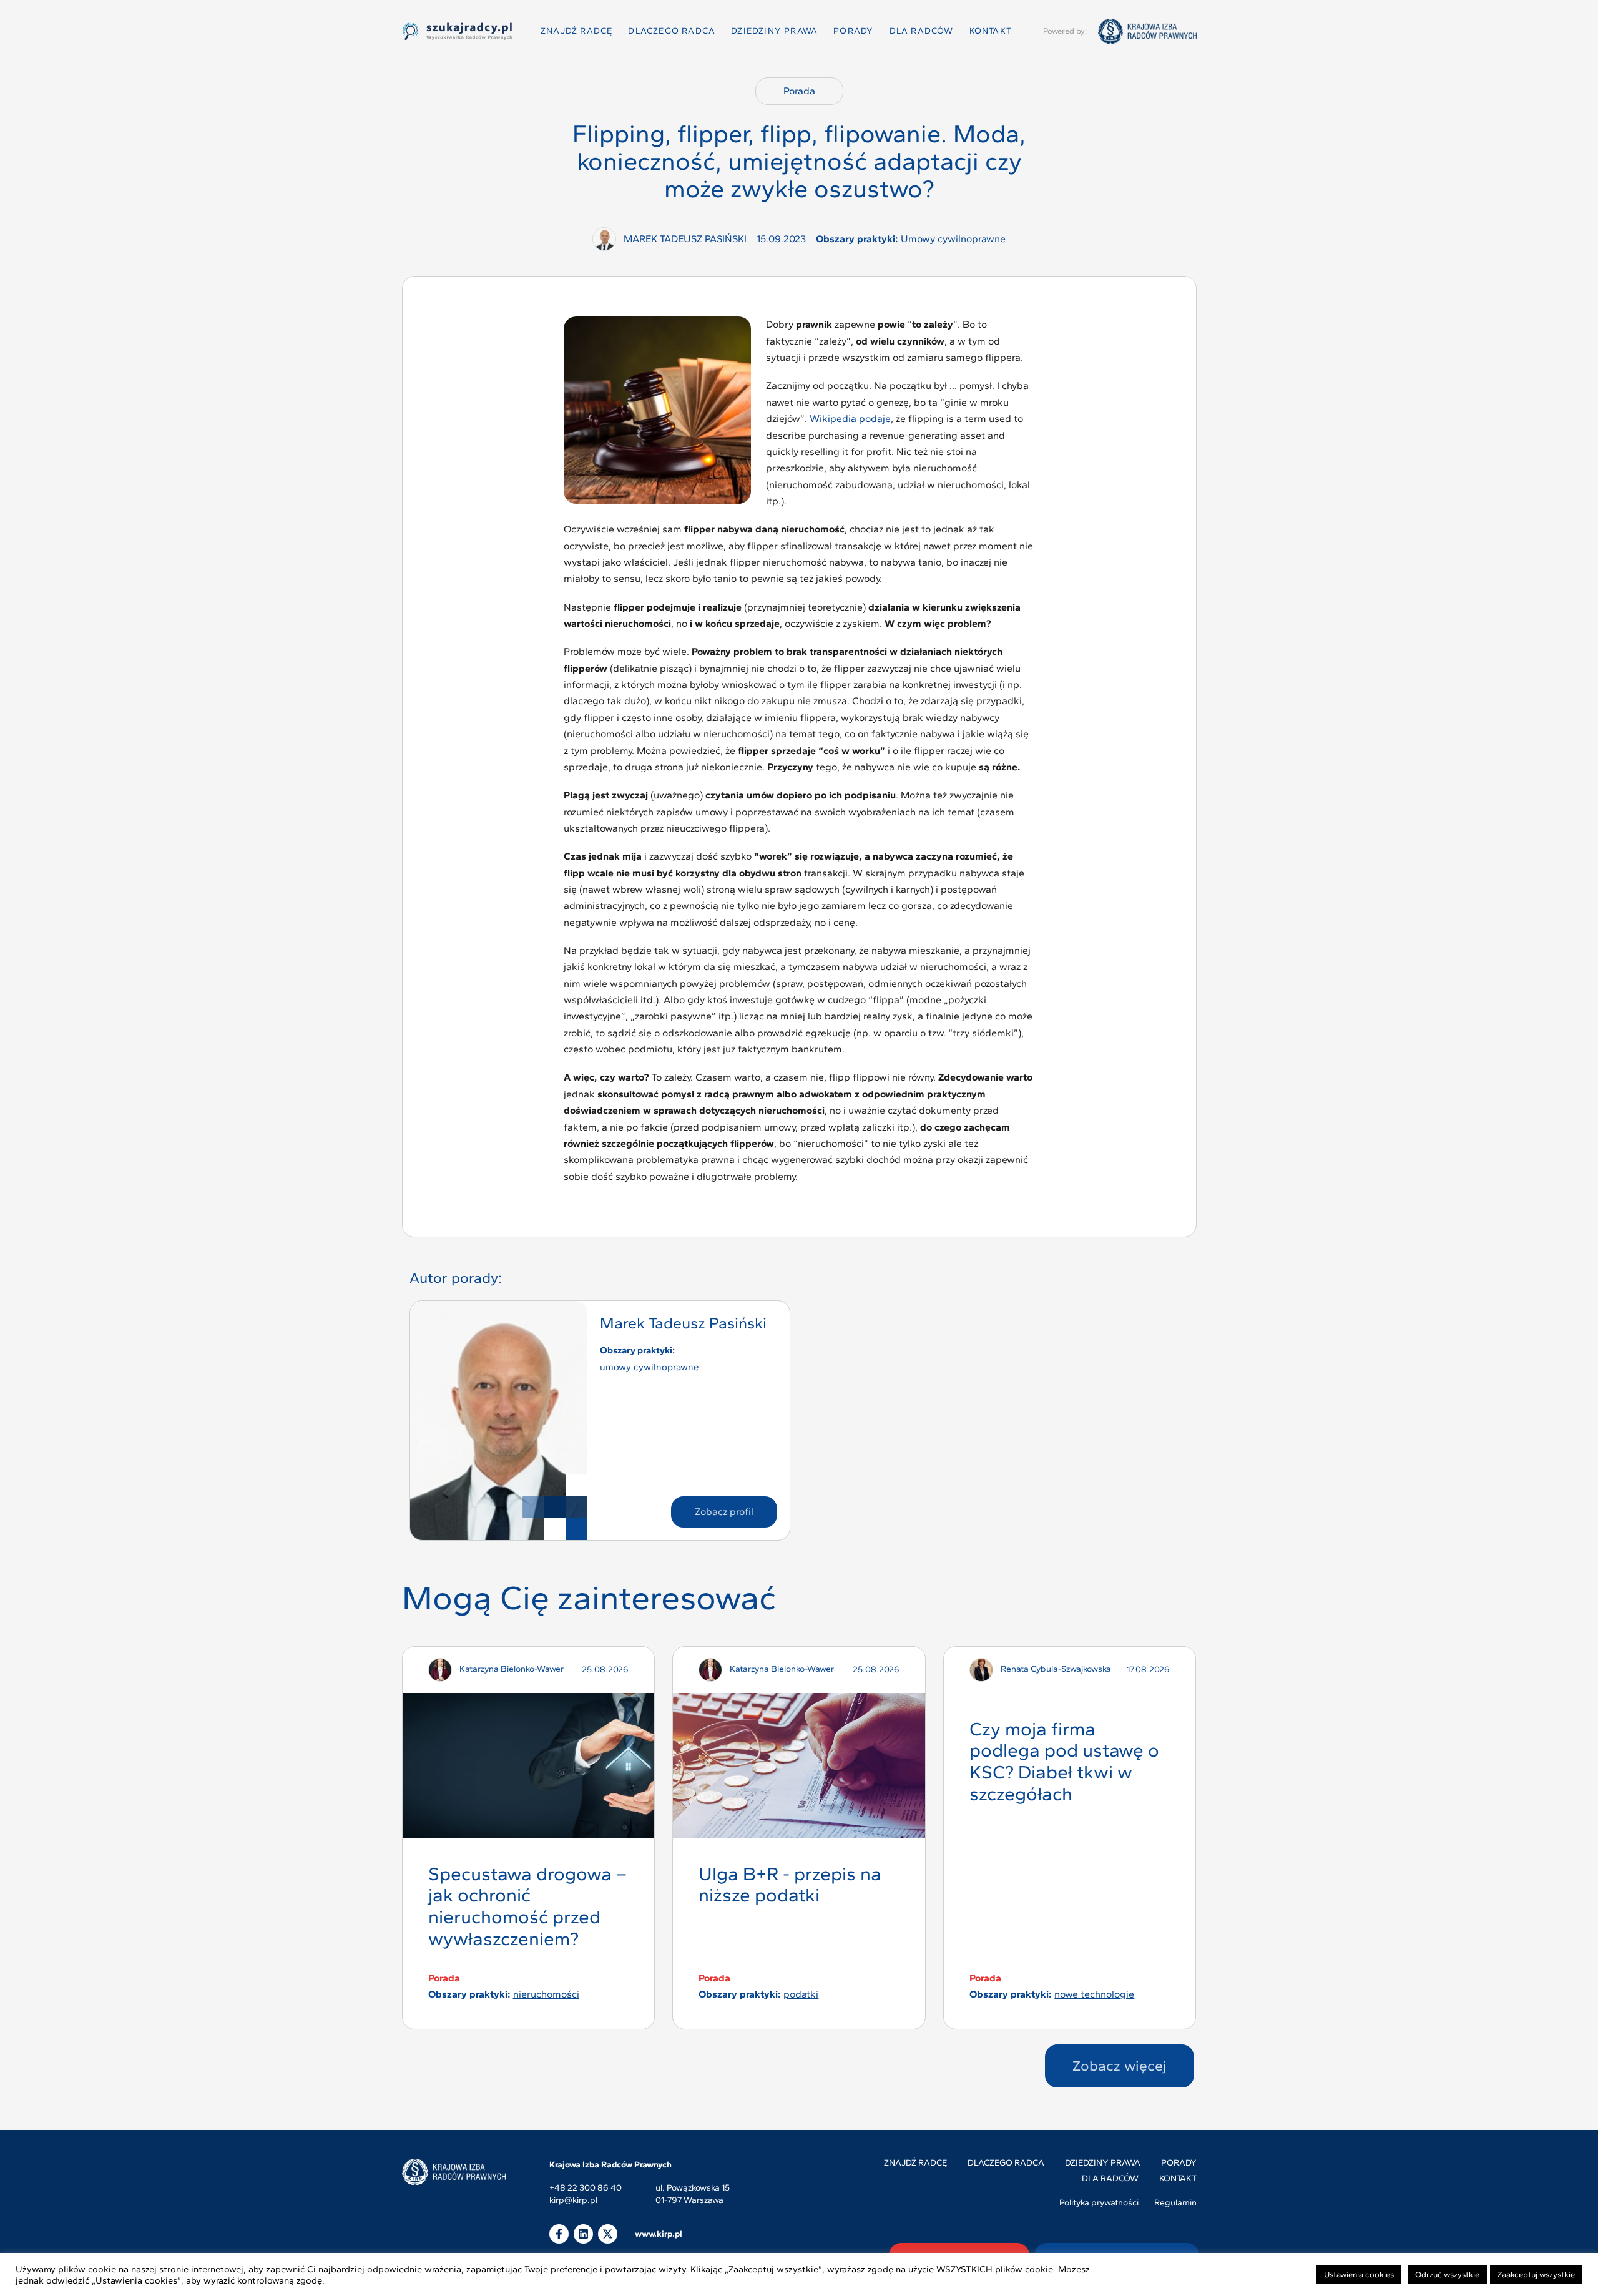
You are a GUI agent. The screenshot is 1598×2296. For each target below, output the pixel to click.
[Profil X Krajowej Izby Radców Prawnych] (608, 2234)
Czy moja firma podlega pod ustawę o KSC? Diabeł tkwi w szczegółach (1064, 1761)
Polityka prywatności (1099, 2203)
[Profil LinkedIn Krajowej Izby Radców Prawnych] (583, 2234)
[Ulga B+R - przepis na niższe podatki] (799, 1765)
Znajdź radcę (576, 31)
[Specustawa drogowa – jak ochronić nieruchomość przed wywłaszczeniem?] (528, 1765)
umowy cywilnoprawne (953, 239)
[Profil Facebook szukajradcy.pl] (559, 2234)
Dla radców (922, 31)
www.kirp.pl (659, 2234)
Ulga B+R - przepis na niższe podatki (790, 1885)
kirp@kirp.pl (573, 2201)
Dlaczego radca (672, 31)
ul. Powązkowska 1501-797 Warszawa (693, 2194)
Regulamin (1175, 2203)
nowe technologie (1094, 1994)
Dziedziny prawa (774, 31)
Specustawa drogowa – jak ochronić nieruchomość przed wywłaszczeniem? (527, 1906)
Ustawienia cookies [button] (1359, 2274)
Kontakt (991, 31)
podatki (801, 1994)
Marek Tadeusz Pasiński (683, 1323)
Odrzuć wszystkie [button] (1447, 2274)
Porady (853, 31)
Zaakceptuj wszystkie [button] (1536, 2274)
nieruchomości (546, 1994)
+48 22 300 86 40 (586, 2188)
